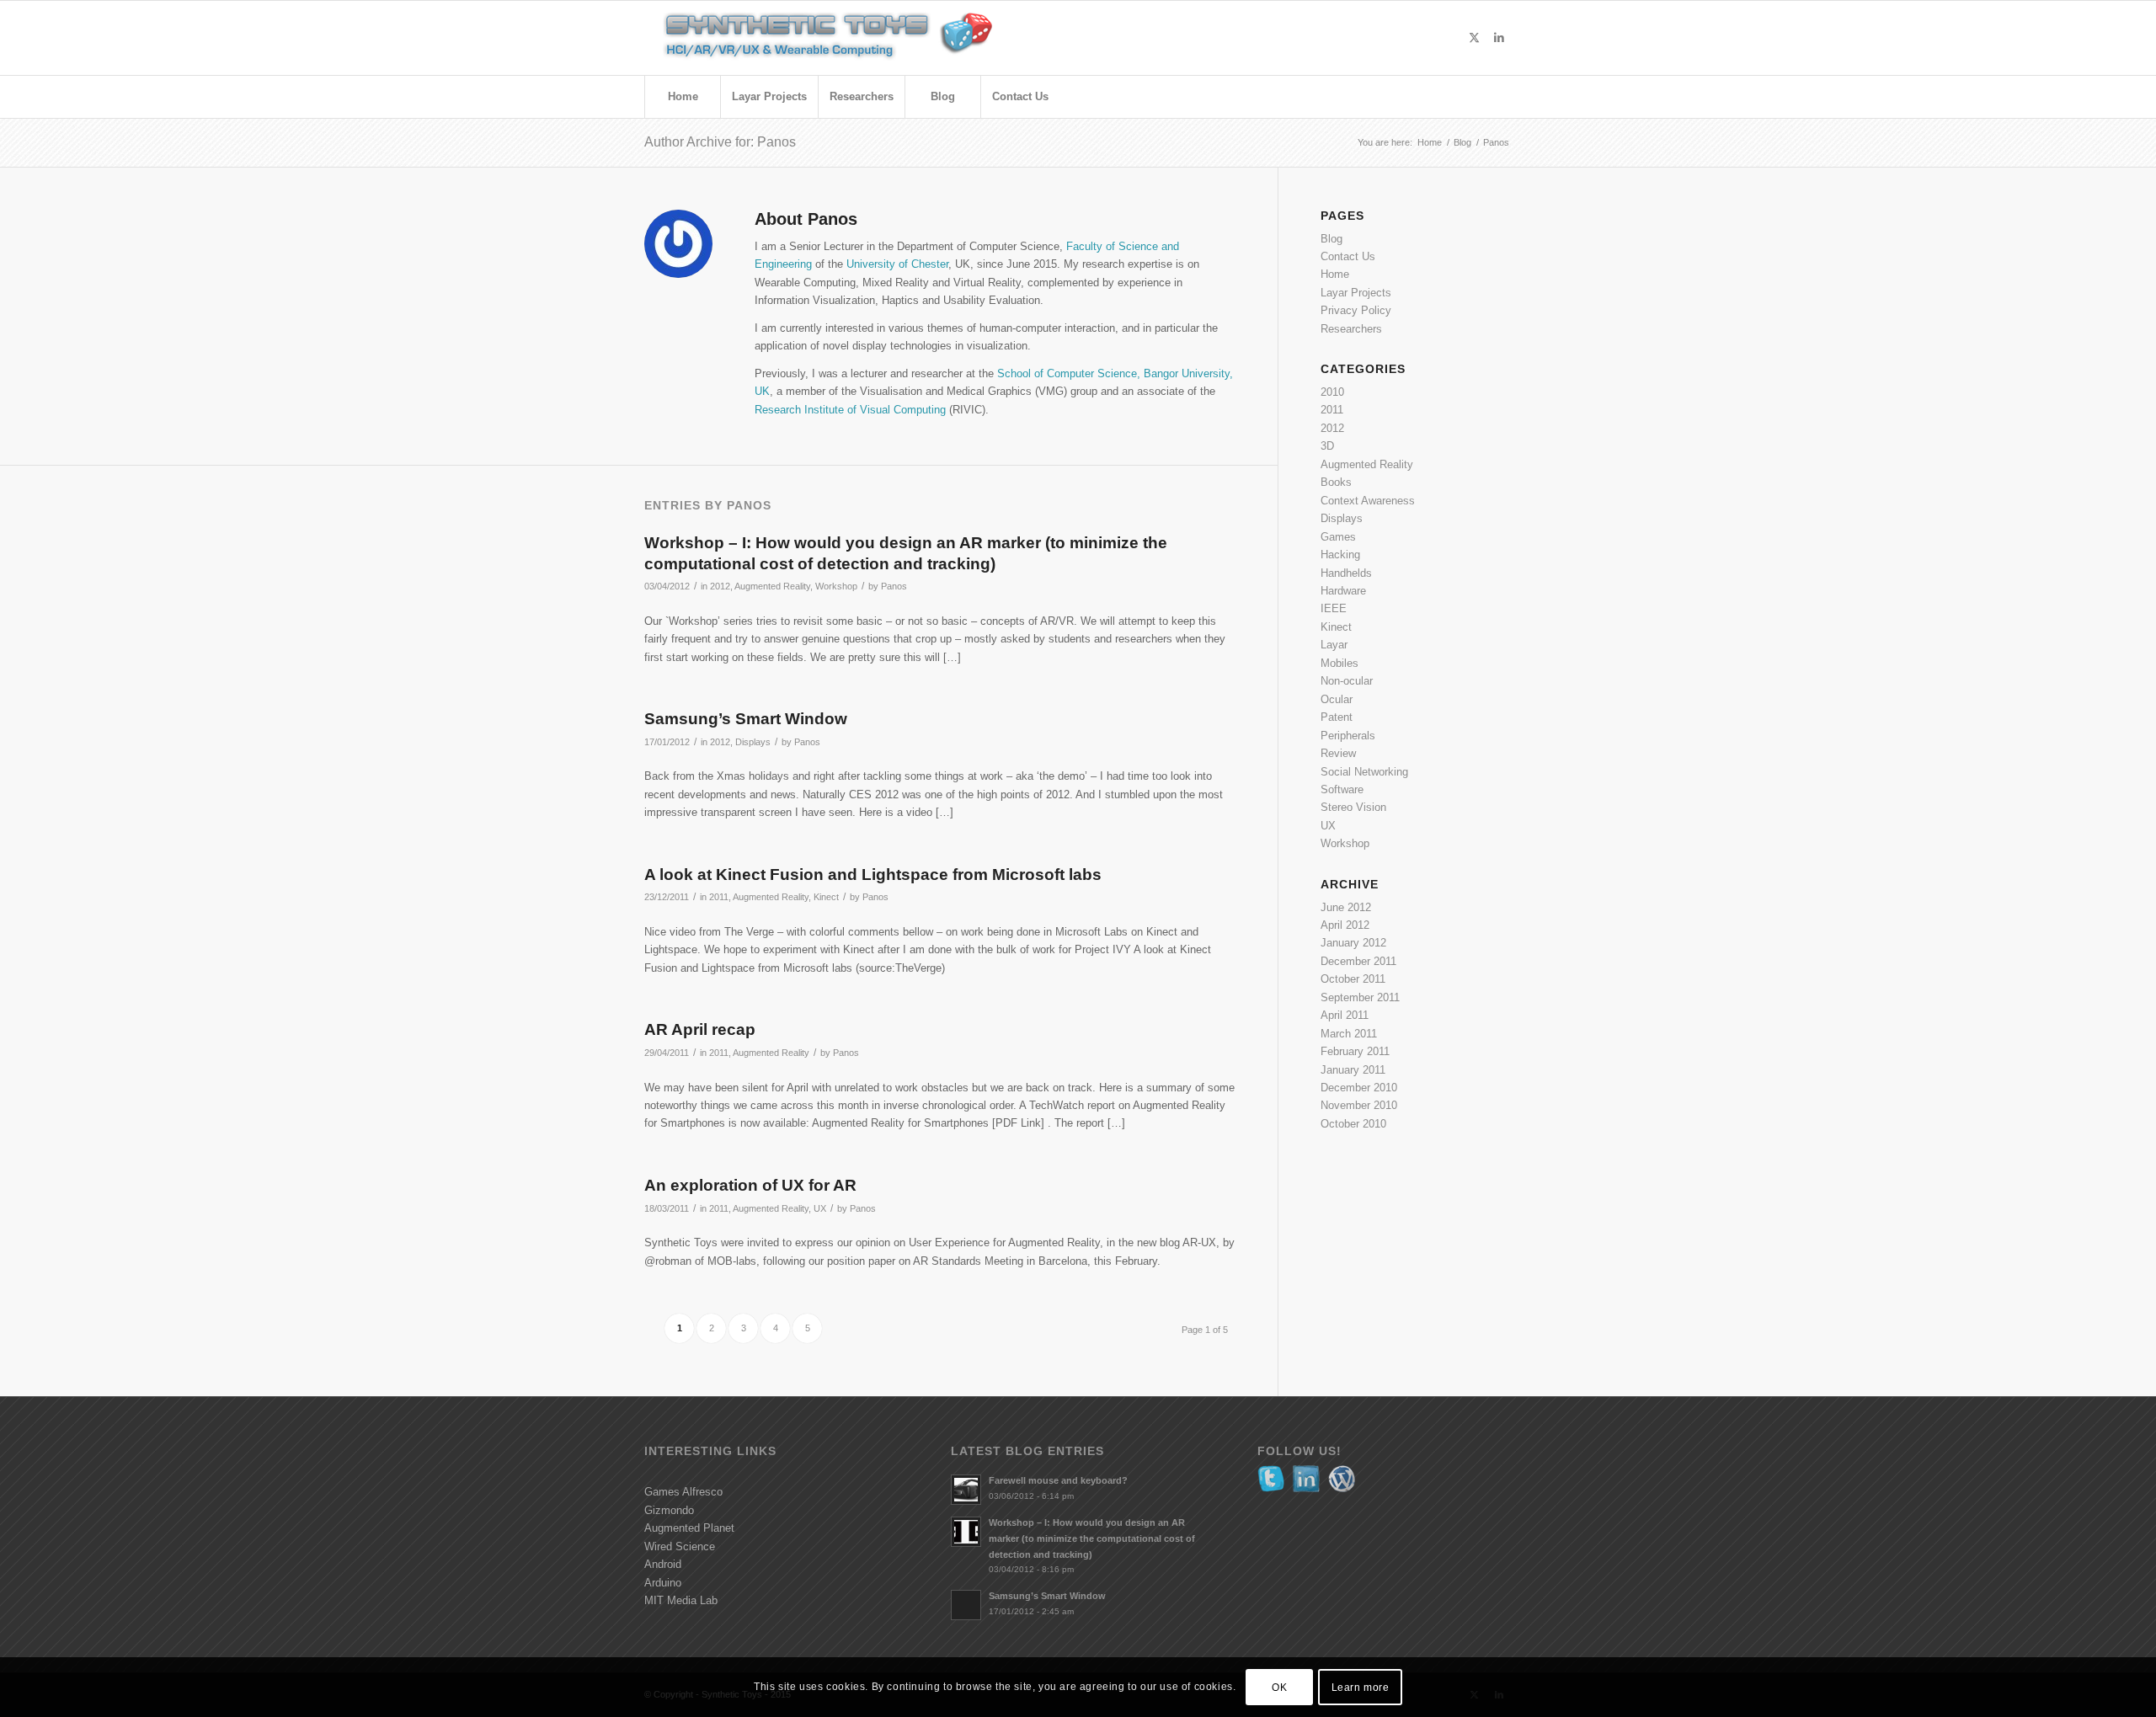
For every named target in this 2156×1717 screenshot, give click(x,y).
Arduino (663, 1583)
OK (1279, 1688)
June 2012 (1346, 907)
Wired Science (680, 1546)
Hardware (1343, 591)
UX (820, 1208)
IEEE (1334, 608)
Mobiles (1339, 663)
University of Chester (897, 264)
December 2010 (1359, 1088)
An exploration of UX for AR (750, 1185)
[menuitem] (682, 97)
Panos (894, 586)
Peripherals (1348, 736)
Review (1338, 753)
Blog (1331, 239)
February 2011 (1355, 1051)
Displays (753, 742)
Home (1335, 274)
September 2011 (1360, 997)
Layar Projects (1356, 293)
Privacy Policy (1356, 310)
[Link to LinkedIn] (1499, 38)
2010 (1332, 392)
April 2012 (1345, 925)
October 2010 (1353, 1124)
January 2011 (1353, 1070)
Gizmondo (669, 1510)
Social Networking (1364, 772)
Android (663, 1564)
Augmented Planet (689, 1528)
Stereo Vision (1353, 807)
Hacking (1340, 555)
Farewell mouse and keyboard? (1058, 1480)
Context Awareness (1368, 501)
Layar (1334, 645)
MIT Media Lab (681, 1600)
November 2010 (1359, 1105)
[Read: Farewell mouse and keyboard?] (966, 1490)
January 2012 (1353, 943)
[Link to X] (1474, 38)
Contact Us (1348, 256)
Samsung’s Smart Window (746, 719)
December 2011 (1358, 961)
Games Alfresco (683, 1492)
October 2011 (1353, 979)
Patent (1337, 717)
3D (1327, 446)
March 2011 (1349, 1034)
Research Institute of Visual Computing (850, 410)
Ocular (1337, 699)
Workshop (836, 586)
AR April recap (700, 1029)
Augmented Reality (772, 586)
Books (1336, 482)
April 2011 (1345, 1015)
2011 (719, 897)
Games (1338, 537)
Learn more (1361, 1688)
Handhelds (1346, 573)
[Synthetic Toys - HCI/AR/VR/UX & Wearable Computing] (851, 38)
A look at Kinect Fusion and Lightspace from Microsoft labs (873, 874)
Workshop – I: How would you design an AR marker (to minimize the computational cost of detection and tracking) (1092, 1538)
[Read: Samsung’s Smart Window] (966, 1605)
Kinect (826, 897)
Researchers (1351, 329)
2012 (720, 586)
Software (1342, 789)
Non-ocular (1347, 681)
